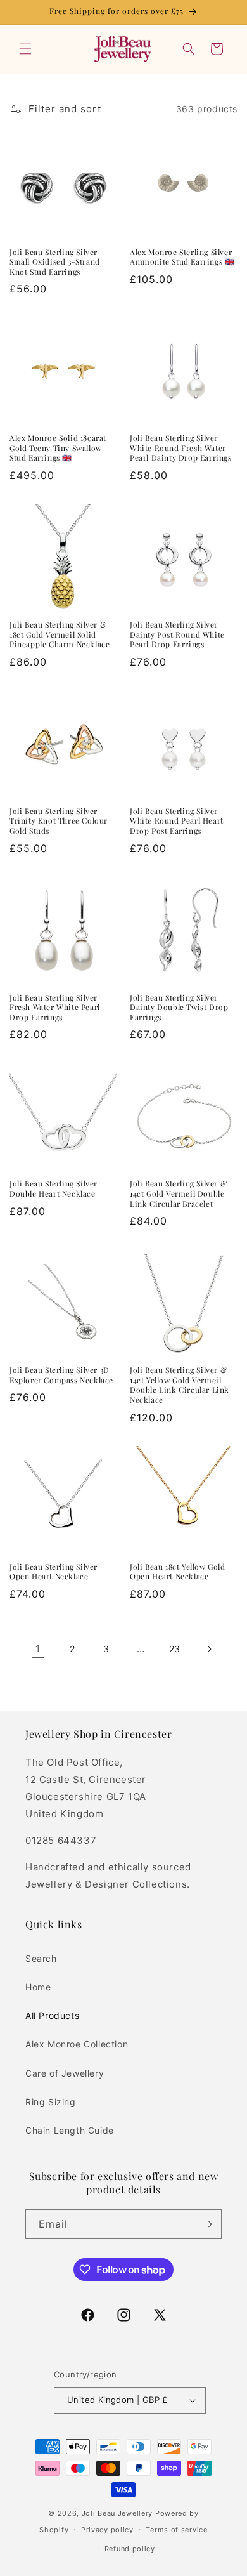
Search (41, 1958)
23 (175, 1649)
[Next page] (209, 1649)
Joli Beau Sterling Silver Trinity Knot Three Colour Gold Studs (59, 821)
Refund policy (130, 2549)
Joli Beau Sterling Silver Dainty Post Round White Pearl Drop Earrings (177, 634)
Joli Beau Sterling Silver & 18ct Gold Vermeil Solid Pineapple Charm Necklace (60, 634)
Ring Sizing (51, 2102)
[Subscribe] (207, 2224)
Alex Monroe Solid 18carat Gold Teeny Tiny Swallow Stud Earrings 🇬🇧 (58, 448)
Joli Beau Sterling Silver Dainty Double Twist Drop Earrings (179, 1008)
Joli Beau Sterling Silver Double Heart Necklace (54, 1189)
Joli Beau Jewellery (117, 2513)
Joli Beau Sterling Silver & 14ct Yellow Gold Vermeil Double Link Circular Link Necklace (180, 1385)
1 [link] (38, 1649)
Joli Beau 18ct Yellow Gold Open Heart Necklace (178, 1572)
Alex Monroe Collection (77, 2044)
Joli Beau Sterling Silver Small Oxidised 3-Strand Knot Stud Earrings (55, 262)
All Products (52, 2015)
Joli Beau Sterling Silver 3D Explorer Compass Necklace (61, 1375)
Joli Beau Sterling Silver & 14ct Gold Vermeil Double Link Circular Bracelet (178, 1193)
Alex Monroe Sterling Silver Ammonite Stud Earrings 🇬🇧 (182, 257)
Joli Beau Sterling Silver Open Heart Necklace (54, 1572)
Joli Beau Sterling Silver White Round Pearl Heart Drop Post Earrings (177, 821)
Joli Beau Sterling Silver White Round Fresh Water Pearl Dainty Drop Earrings (181, 448)
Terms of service (176, 2530)
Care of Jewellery (65, 2073)
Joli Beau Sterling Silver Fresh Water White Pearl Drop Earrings (55, 1008)
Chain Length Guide (70, 2130)
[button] (25, 49)
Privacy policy (107, 2530)
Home (38, 1987)
